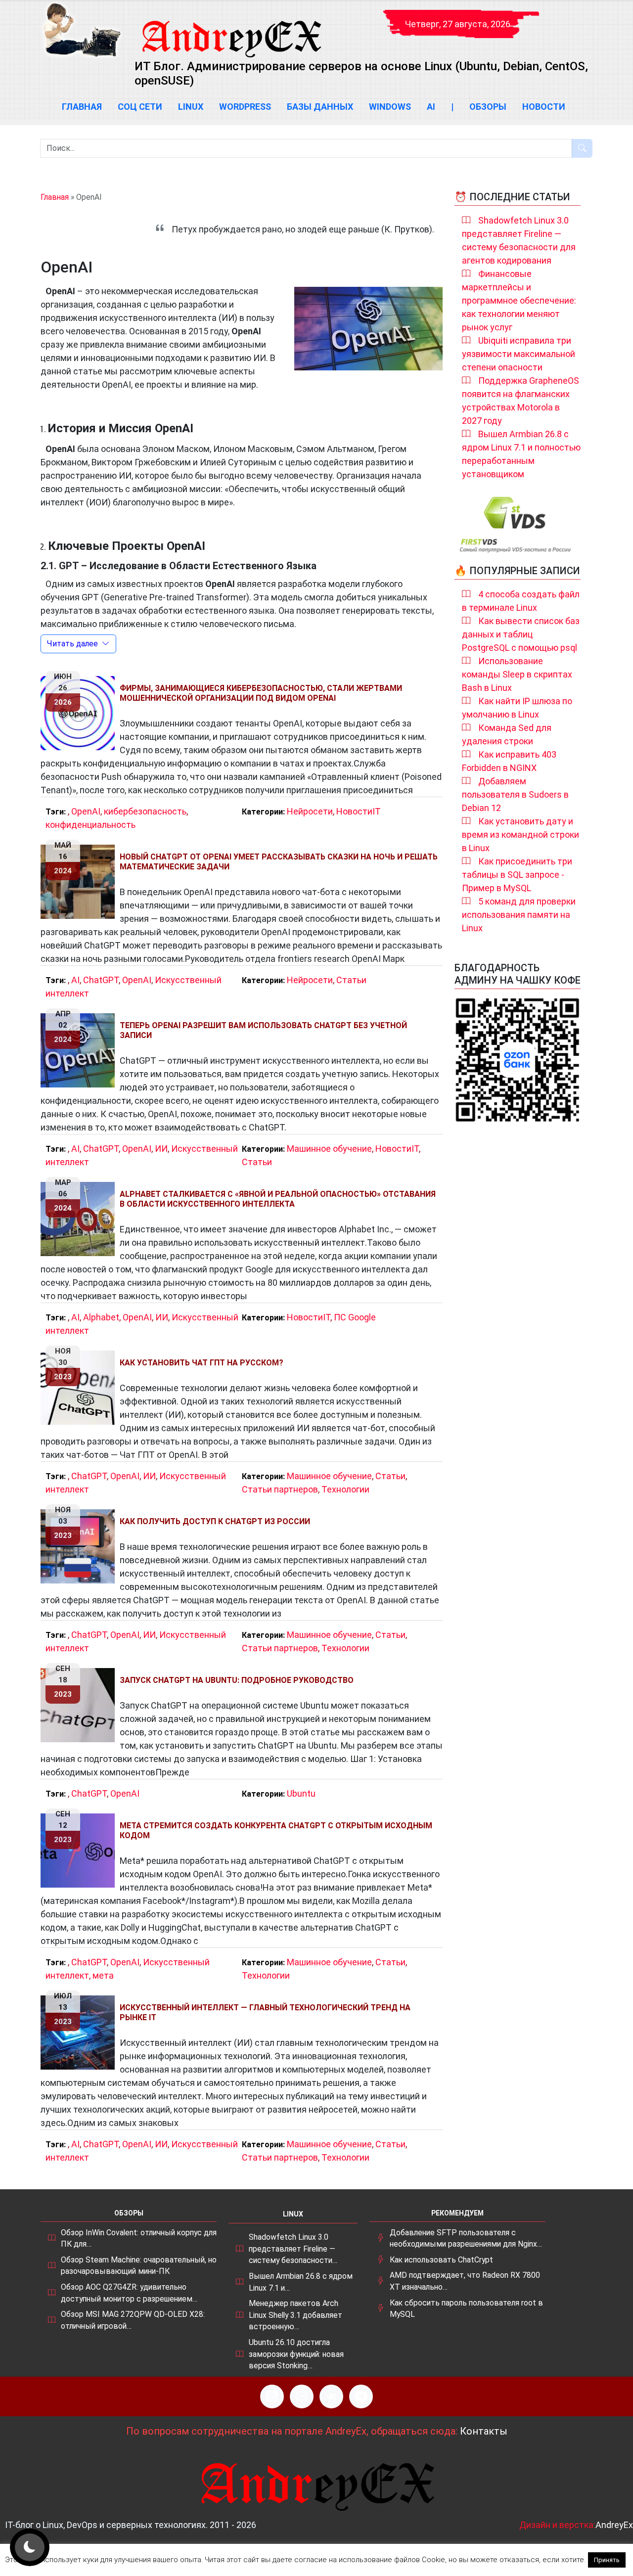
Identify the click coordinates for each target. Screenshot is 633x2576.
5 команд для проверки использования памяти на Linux (519, 915)
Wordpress (245, 107)
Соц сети (140, 107)
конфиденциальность (90, 825)
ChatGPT (101, 980)
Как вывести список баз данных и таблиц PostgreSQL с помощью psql (521, 634)
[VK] (331, 2396)
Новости (544, 107)
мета (103, 1975)
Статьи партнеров (280, 1489)
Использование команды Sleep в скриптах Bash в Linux (517, 674)
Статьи (351, 980)
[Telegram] (361, 2396)
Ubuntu (301, 1793)
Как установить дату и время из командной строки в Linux (520, 835)
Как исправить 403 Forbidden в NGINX (509, 761)
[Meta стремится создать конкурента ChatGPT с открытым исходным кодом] (80, 1851)
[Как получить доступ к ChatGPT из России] (80, 1546)
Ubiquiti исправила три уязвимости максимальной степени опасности (519, 354)
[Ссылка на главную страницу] (231, 30)
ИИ (161, 1149)
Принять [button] (607, 2560)
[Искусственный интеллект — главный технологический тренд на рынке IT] (80, 2033)
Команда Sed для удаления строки (507, 734)
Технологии (345, 1489)
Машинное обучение (329, 1149)
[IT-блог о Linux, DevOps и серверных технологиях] (82, 30)
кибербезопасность (145, 811)
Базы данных (320, 107)
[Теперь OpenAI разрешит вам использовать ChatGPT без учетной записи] (80, 1050)
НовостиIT (359, 811)
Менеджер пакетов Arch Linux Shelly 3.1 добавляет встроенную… (295, 2315)
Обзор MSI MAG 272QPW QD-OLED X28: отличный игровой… (133, 2320)
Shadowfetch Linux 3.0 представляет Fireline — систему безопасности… (293, 2249)
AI (431, 107)
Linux (191, 107)
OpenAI (86, 811)
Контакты (484, 2431)
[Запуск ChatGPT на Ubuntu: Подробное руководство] (80, 1705)
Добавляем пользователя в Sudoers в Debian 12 (515, 794)
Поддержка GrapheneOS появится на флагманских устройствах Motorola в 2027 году (520, 401)
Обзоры (488, 107)
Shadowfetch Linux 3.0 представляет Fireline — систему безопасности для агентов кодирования (519, 240)
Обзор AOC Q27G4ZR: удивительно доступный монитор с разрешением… (129, 2293)
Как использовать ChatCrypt (441, 2260)
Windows (390, 107)
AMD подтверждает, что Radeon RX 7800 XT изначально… (465, 2281)
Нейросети (310, 811)
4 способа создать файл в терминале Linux (521, 601)
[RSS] (272, 2396)
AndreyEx (614, 2525)
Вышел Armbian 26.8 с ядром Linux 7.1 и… (301, 2282)
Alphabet (101, 1317)
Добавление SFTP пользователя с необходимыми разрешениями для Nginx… (466, 2238)
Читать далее (72, 644)
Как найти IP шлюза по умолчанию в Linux (517, 708)
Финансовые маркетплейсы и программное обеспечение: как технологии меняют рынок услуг (519, 300)
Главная (82, 107)
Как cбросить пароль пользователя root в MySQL (466, 2309)
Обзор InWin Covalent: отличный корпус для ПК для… (139, 2238)
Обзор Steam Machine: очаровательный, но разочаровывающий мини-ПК (139, 2266)
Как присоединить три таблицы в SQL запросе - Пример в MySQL (517, 875)
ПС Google (355, 1317)
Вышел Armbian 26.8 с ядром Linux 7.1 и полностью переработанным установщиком (521, 454)
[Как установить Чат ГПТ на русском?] (80, 1388)
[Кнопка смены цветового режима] (30, 2547)
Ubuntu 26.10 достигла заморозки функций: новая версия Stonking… (296, 2354)
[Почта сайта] (302, 2396)
